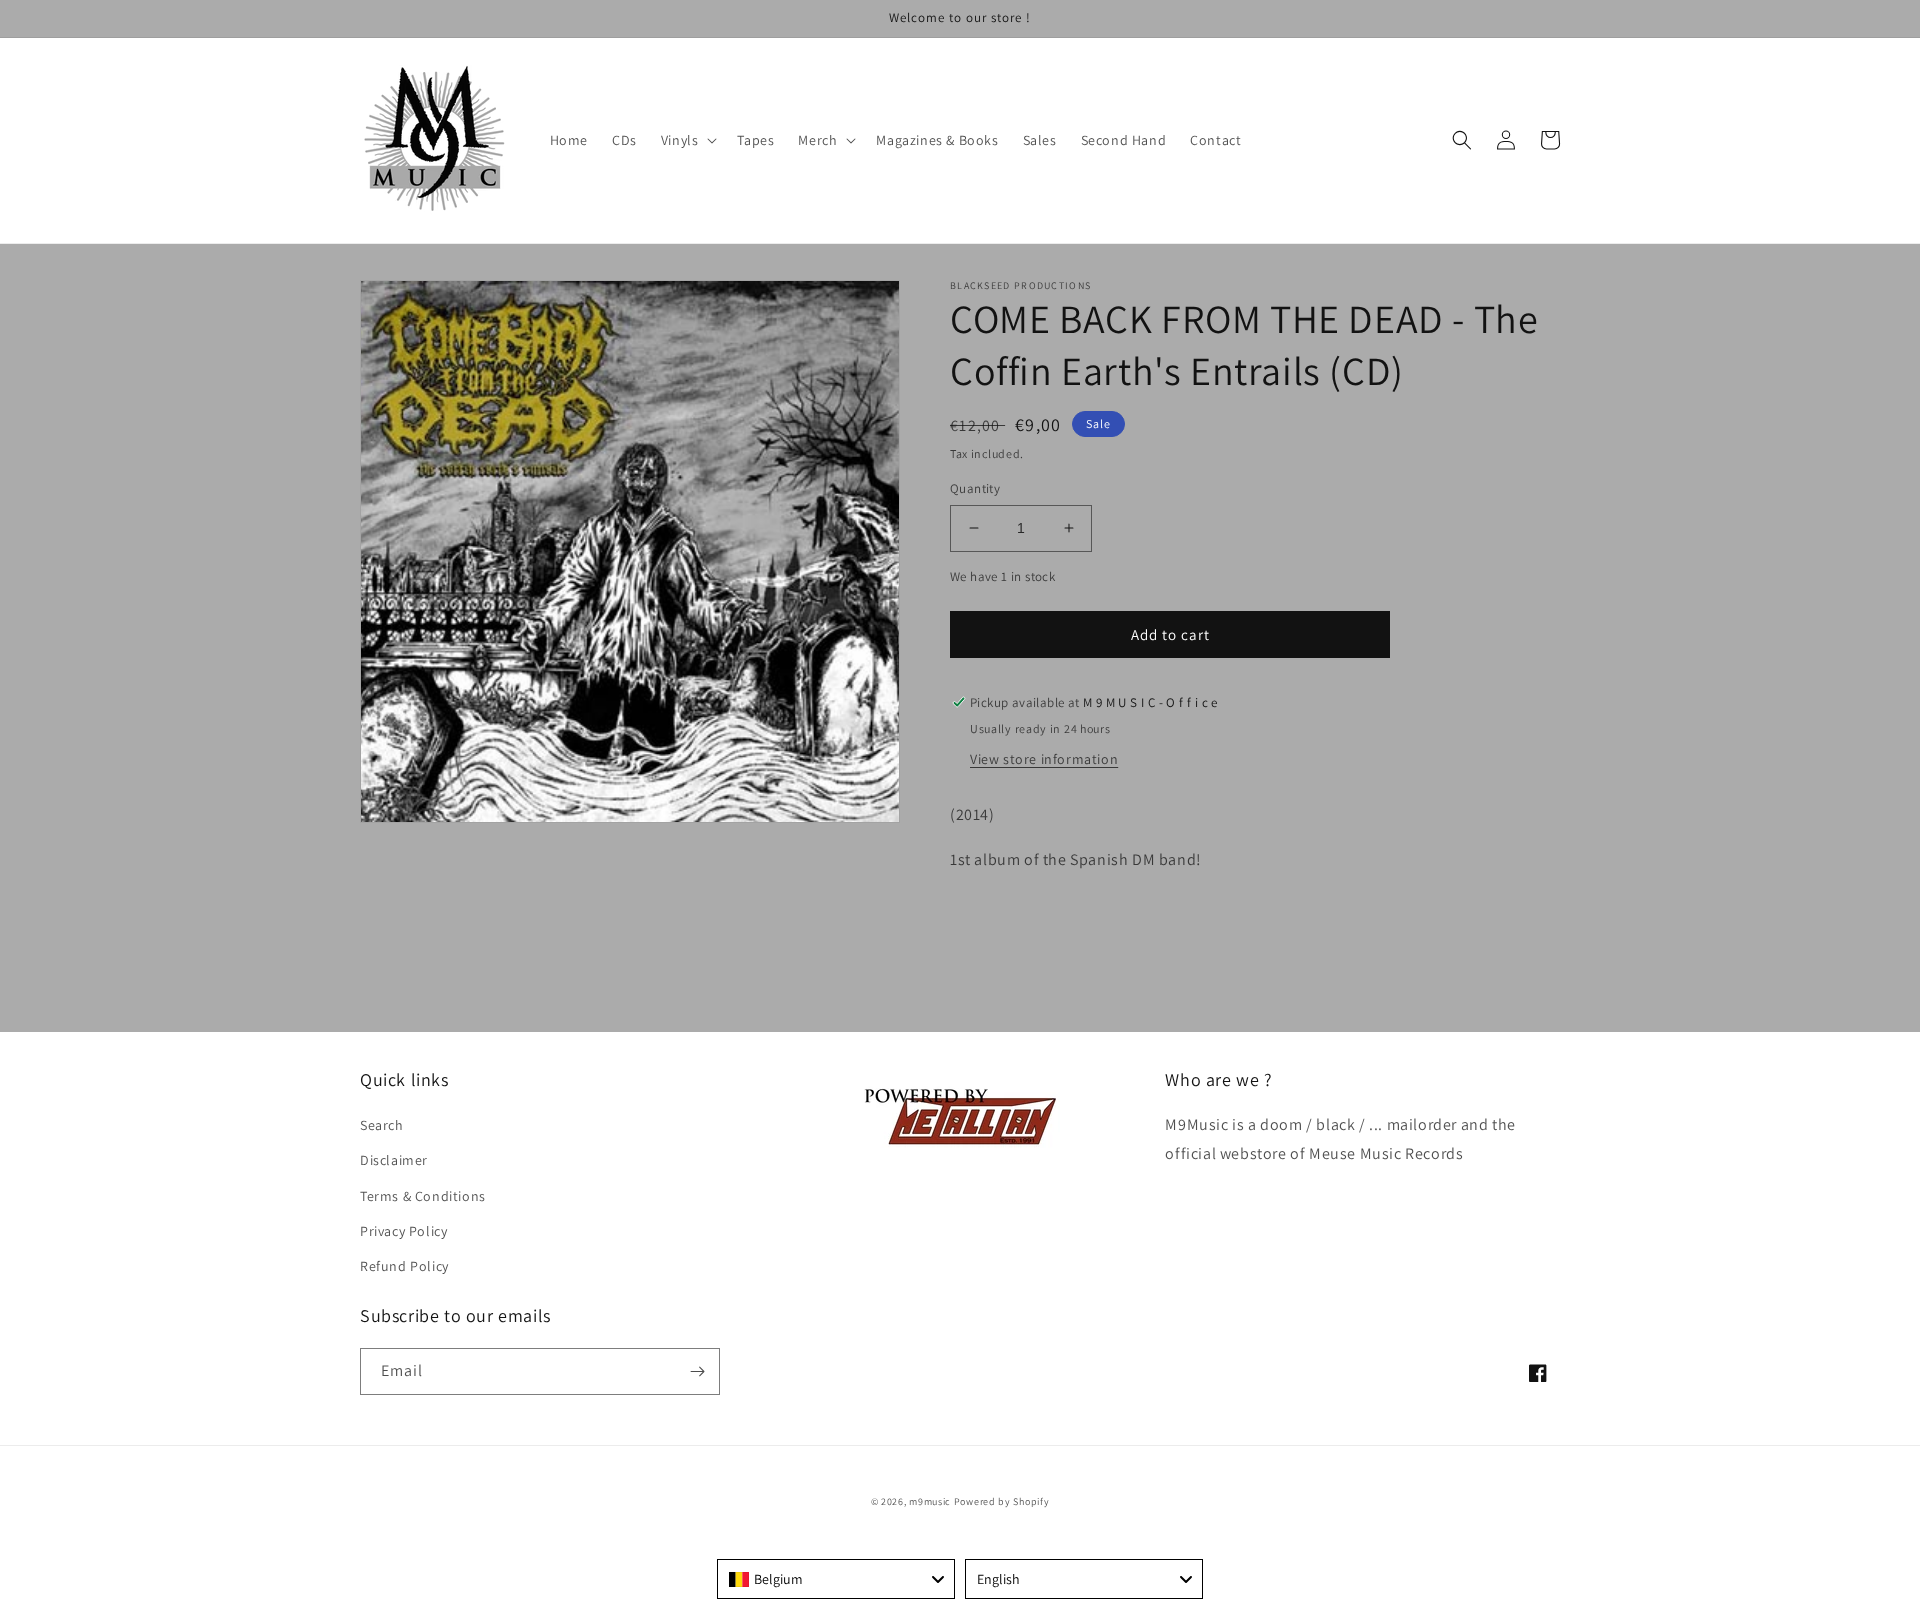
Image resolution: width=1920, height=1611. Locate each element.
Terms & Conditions (423, 1196)
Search (382, 1125)
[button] (687, 140)
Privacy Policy (403, 1231)
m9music (930, 1501)
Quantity (975, 488)
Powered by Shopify (1002, 1501)
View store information (1044, 759)
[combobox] (836, 1579)
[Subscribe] (697, 1371)
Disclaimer (394, 1160)
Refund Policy (404, 1266)
